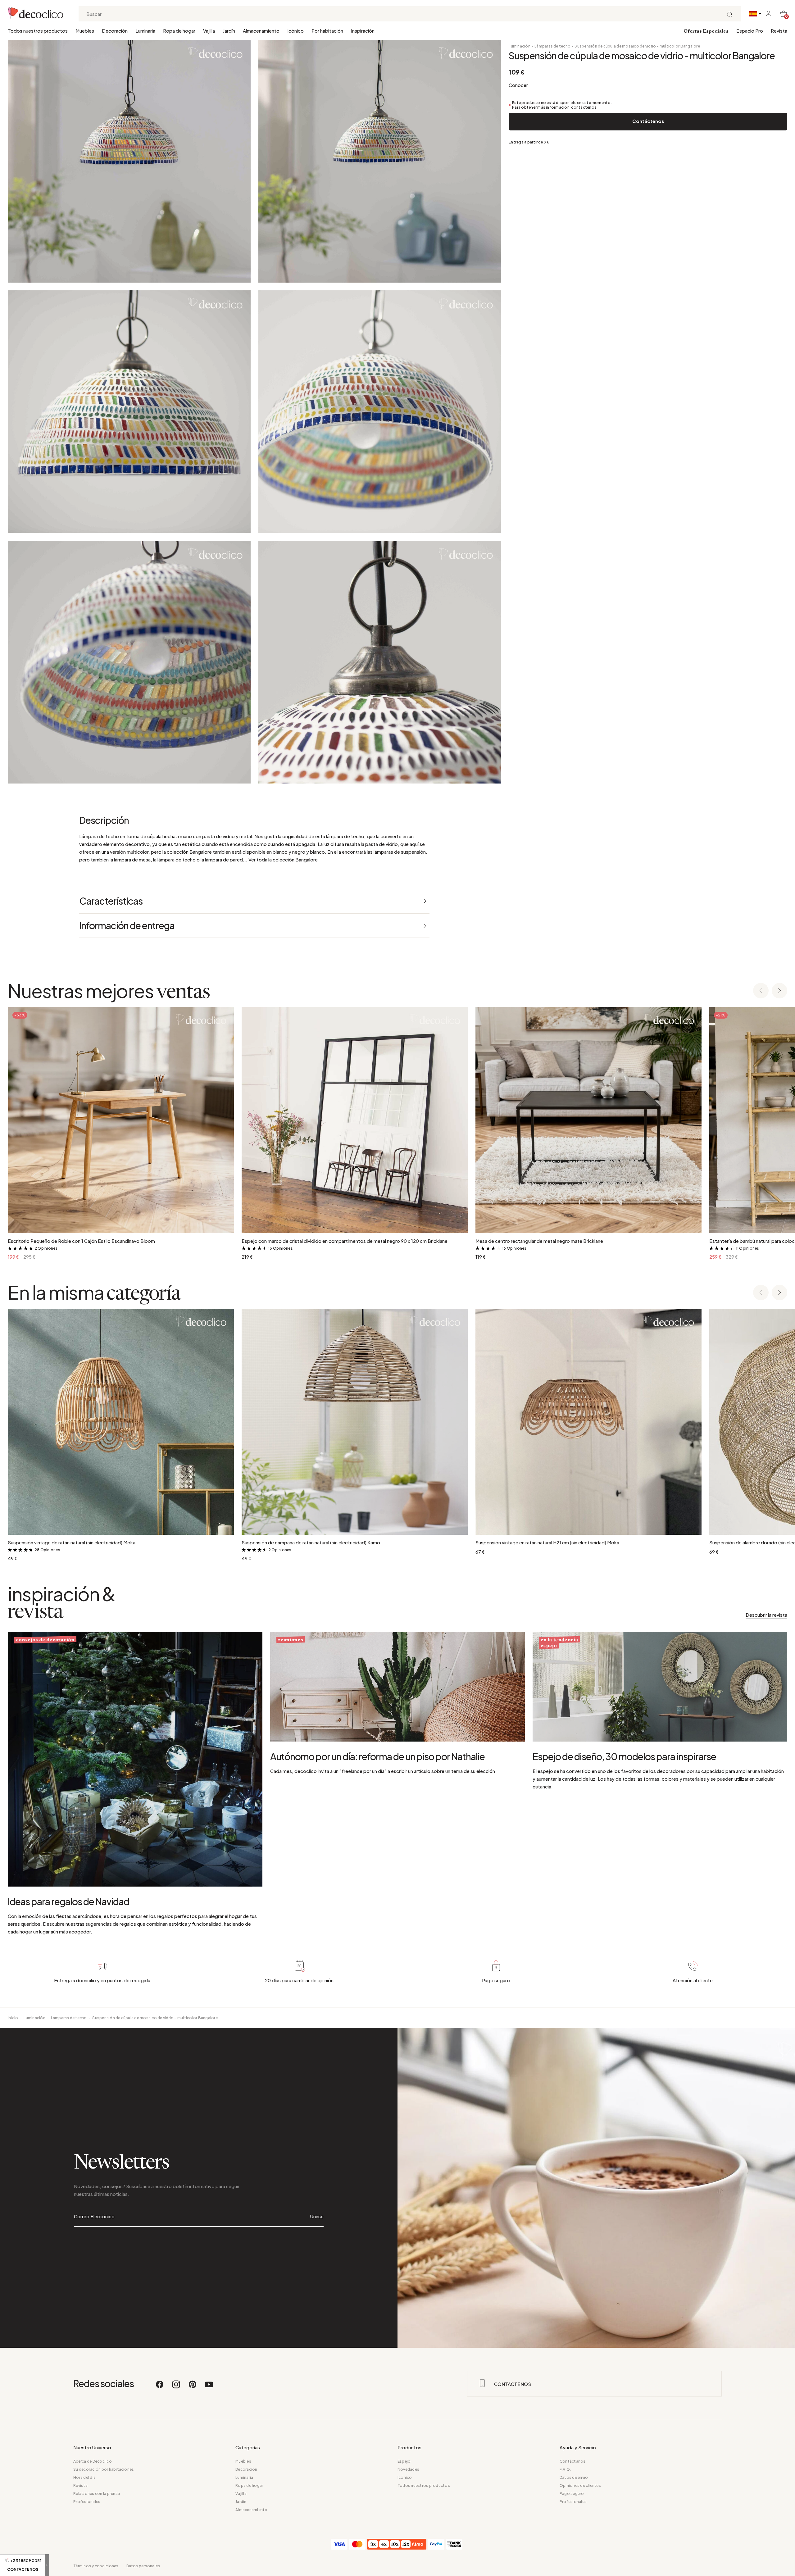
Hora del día (84, 2477)
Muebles (85, 31)
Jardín (229, 31)
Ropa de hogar (179, 31)
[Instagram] (176, 2387)
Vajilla (209, 31)
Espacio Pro (750, 31)
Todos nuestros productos (38, 31)
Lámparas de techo (552, 46)
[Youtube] (209, 2387)
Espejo (404, 2461)
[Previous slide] (761, 991)
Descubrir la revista (766, 1615)
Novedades (408, 2469)
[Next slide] (779, 991)
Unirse (317, 2216)
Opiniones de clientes (580, 2485)
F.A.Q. (565, 2469)
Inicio (13, 2018)
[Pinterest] (193, 2387)
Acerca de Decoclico (93, 2461)
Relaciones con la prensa (97, 2494)
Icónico (295, 31)
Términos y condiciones (96, 2566)
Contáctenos (648, 121)
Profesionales (87, 2502)
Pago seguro (572, 2494)
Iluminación (520, 46)
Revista (779, 31)
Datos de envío (574, 2477)
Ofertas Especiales (706, 31)
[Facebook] (160, 2387)
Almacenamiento (261, 31)
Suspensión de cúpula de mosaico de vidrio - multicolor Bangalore (637, 46)
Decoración (115, 31)
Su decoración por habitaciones (104, 2469)
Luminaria (145, 31)
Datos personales (143, 2566)
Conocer (518, 85)
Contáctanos (573, 2461)
